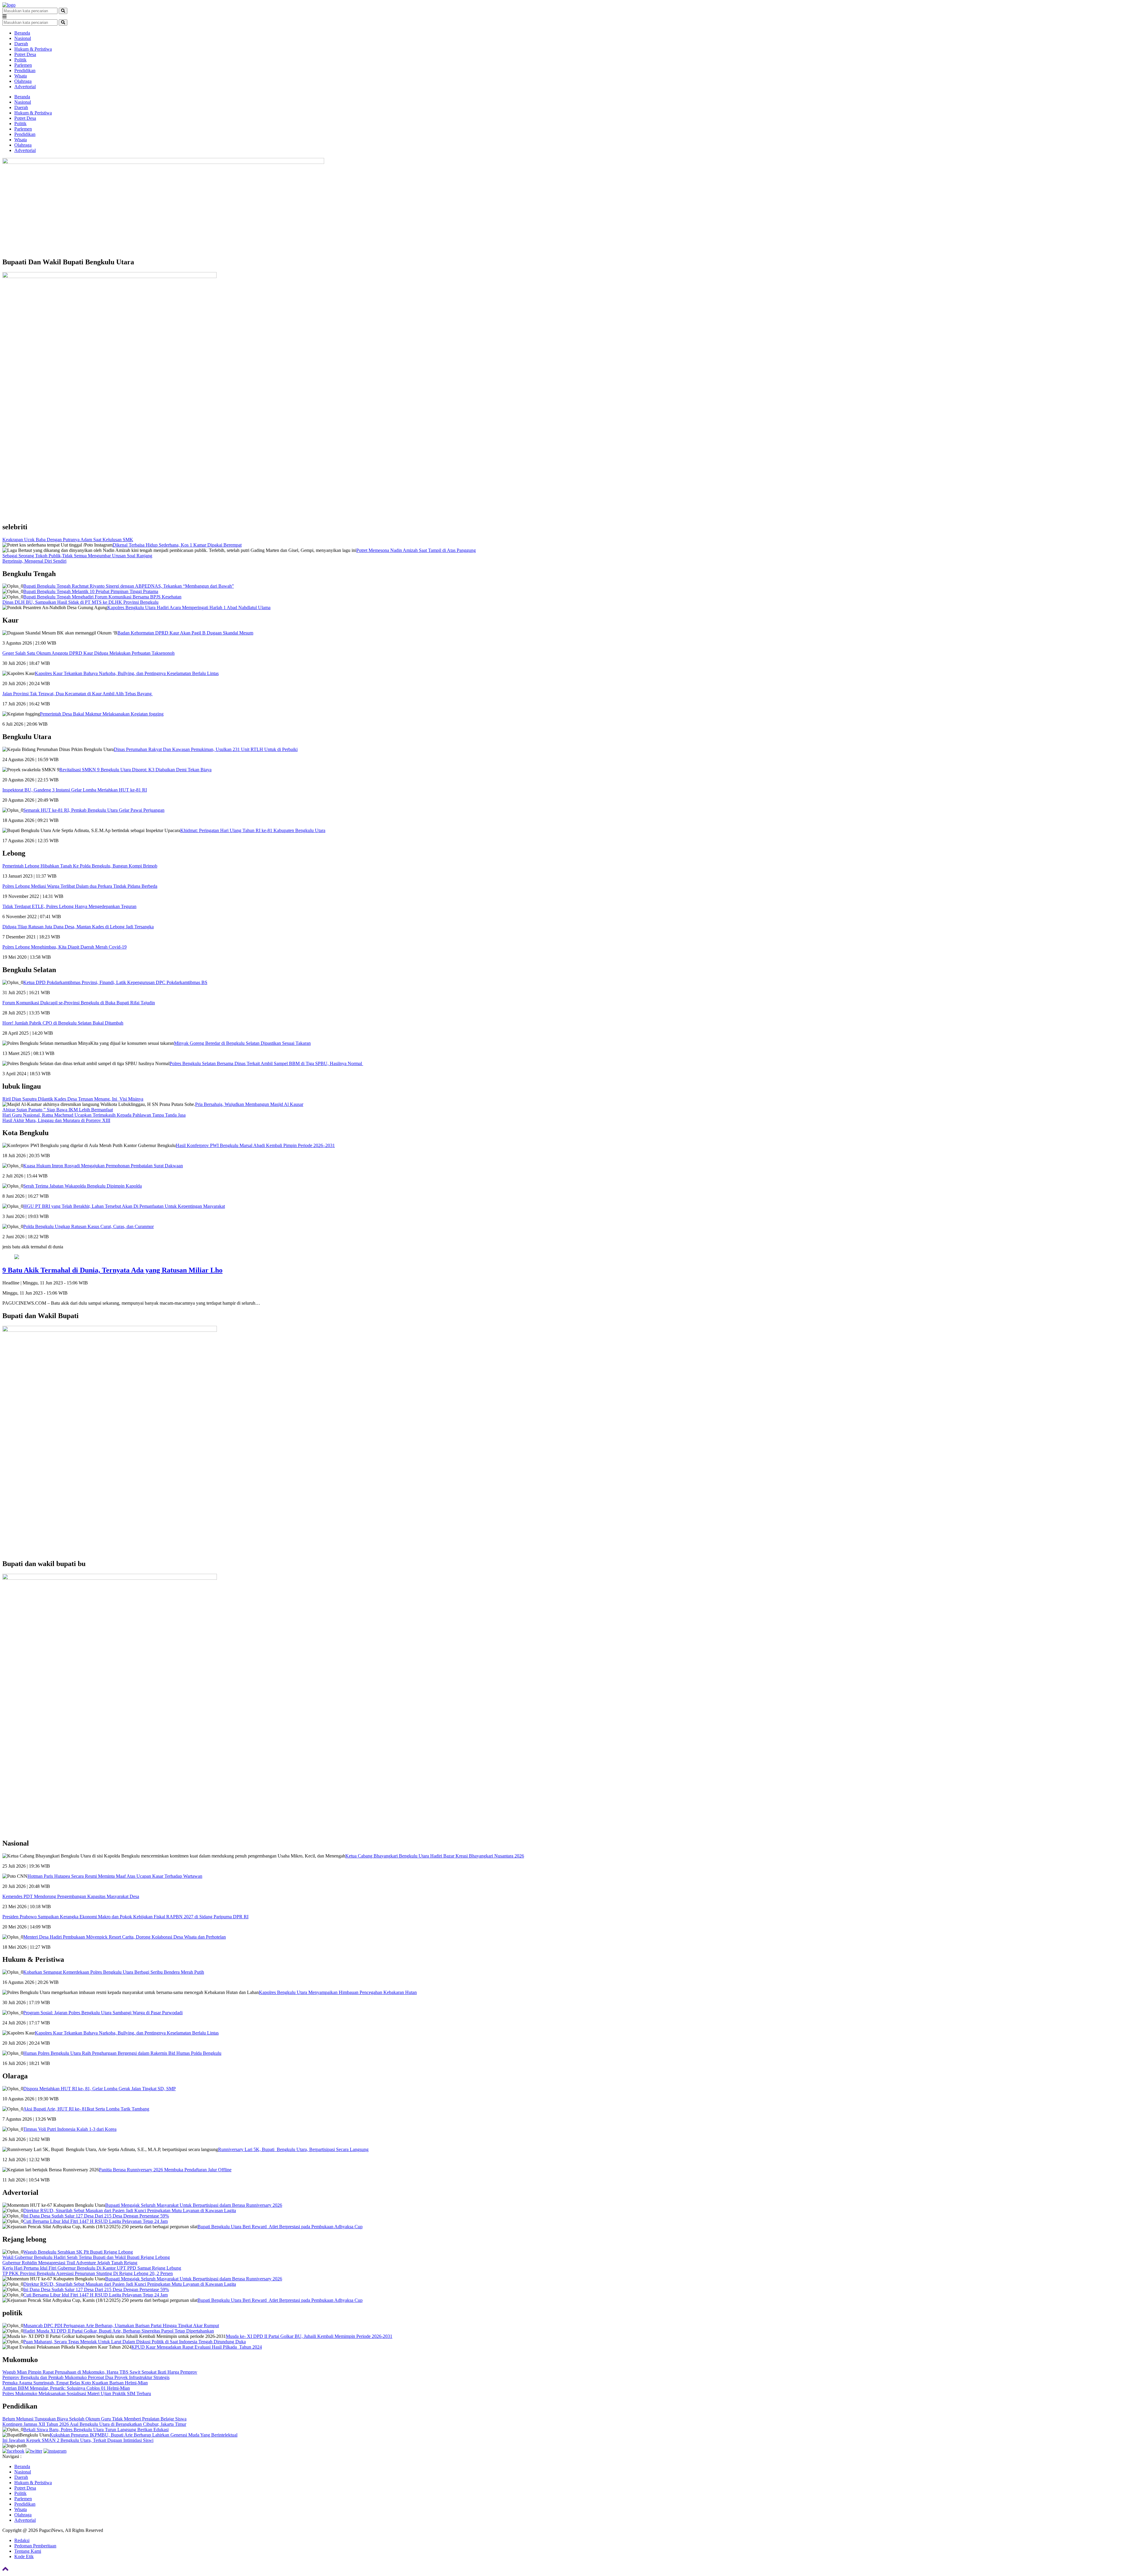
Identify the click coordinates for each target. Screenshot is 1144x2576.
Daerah (21, 44)
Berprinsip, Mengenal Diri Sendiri (34, 561)
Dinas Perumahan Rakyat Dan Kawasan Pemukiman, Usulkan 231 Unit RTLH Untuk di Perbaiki (206, 749)
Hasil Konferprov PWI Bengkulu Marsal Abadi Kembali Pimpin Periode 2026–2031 (255, 1145)
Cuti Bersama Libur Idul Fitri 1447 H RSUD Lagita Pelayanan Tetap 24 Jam (95, 2221)
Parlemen (23, 65)
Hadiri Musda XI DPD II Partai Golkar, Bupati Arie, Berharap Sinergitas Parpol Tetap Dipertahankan (119, 2331)
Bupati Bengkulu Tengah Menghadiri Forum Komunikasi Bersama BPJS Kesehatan (102, 597)
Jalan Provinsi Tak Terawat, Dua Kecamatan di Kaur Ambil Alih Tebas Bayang (78, 694)
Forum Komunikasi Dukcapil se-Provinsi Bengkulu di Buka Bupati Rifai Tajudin (79, 1003)
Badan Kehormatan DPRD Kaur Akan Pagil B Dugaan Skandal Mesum (185, 633)
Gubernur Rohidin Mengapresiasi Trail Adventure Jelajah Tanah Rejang (70, 2263)
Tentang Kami (28, 2551)
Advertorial (25, 87)
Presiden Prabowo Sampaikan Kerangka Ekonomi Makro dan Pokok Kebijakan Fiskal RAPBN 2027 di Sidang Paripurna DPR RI (125, 1917)
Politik (20, 60)
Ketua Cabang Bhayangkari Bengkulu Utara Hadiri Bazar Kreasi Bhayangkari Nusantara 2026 (435, 1856)
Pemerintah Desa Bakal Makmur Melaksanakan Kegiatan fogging (102, 714)
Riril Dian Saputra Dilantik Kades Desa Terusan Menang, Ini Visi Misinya (73, 1099)
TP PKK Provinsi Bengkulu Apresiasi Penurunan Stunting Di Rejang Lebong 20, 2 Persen (88, 2273)
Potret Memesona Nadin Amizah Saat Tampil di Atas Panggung (416, 550)
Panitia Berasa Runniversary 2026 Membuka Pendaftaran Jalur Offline (165, 2170)
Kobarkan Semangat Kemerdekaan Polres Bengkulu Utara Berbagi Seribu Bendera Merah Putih (114, 1972)
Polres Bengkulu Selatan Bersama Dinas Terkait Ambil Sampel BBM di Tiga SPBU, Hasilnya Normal (266, 1063)
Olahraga (23, 81)
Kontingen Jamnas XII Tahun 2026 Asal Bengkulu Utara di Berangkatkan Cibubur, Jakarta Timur (94, 2424)
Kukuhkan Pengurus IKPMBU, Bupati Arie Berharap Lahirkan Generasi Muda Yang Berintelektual (144, 2435)
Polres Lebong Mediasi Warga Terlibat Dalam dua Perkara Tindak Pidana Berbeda (80, 886)
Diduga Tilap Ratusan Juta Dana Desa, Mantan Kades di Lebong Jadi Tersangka (78, 927)
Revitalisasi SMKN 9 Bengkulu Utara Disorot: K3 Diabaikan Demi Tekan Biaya (135, 770)
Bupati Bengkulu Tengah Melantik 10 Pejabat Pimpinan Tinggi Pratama (91, 591)
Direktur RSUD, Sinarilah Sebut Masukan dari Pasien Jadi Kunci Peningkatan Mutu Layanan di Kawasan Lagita (130, 2210)
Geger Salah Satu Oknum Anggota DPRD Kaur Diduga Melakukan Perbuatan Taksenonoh (88, 653)
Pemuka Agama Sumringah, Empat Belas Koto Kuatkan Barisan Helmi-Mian (75, 2383)
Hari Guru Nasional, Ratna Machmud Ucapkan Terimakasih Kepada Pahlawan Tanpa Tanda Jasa (94, 1115)
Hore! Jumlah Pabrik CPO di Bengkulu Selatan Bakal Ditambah (63, 1023)
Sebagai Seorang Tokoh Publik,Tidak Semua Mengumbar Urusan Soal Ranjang (77, 556)
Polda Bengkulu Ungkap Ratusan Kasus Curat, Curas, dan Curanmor (88, 1226)
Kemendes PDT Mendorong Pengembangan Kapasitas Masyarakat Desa (71, 1896)
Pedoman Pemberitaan (35, 2546)
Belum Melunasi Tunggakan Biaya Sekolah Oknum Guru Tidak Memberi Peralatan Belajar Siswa (94, 2419)
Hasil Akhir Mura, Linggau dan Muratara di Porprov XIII (56, 1120)
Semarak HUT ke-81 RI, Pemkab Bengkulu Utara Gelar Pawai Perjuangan (94, 810)
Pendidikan (25, 70)
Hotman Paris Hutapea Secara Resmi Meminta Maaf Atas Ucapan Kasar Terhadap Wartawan (115, 1876)
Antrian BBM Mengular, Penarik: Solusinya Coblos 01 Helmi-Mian (66, 2388)
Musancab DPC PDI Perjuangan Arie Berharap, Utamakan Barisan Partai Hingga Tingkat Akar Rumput (121, 2326)
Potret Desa (25, 54)
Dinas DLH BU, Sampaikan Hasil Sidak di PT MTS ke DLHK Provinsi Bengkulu (80, 602)
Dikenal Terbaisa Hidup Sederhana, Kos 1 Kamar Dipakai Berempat (177, 545)
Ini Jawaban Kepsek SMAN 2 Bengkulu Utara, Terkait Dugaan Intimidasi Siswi (78, 2440)
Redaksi (22, 2540)
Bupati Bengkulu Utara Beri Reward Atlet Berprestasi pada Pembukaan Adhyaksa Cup (280, 2227)
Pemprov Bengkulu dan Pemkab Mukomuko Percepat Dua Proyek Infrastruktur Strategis (86, 2377)
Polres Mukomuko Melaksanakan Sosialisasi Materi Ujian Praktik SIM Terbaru (77, 2393)
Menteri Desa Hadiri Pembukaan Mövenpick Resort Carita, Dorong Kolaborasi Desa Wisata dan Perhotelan (125, 1937)
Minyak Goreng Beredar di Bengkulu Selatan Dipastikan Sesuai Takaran (242, 1043)
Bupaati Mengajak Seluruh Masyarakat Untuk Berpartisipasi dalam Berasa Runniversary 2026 (194, 2205)
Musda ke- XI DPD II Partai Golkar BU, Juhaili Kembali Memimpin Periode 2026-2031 (309, 2336)
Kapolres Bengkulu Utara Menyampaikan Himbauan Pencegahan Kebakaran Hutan (338, 1992)
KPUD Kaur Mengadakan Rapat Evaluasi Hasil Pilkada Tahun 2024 (197, 2347)
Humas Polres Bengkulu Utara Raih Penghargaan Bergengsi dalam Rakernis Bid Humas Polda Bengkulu (122, 2053)
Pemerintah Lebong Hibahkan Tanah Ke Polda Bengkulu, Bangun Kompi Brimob (80, 866)
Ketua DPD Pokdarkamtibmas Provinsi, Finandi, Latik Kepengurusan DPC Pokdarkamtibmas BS (115, 982)
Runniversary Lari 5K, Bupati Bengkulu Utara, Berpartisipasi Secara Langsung (293, 2149)
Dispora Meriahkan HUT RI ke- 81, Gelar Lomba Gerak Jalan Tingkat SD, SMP (100, 2089)
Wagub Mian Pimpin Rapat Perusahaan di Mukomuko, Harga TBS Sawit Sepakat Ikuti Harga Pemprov (100, 2372)
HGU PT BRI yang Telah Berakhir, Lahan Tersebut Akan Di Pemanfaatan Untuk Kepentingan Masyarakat (124, 1206)
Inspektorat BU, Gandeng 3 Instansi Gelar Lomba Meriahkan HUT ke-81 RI (75, 790)
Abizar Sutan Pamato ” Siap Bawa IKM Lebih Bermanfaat (58, 1110)
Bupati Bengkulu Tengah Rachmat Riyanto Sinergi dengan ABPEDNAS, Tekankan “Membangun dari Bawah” (129, 586)
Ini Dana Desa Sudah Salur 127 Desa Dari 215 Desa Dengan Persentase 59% (96, 2216)
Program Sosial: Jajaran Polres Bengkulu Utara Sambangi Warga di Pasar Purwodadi (103, 2013)
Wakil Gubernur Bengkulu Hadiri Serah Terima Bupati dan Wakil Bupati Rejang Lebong (86, 2257)
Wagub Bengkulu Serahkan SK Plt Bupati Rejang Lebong (78, 2252)
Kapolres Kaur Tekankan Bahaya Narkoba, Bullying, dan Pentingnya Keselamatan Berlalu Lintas (127, 673)
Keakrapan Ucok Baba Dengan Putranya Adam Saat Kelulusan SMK (68, 540)
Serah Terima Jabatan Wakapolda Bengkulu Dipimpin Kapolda (83, 1186)
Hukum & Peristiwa (33, 49)
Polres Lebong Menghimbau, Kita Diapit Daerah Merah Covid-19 (64, 947)
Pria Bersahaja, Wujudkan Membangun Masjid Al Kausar (249, 1104)
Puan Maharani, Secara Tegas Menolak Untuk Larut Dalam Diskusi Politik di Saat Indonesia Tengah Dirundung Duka (135, 2342)
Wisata (21, 76)
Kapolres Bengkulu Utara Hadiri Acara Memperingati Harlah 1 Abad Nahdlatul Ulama (189, 607)
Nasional (23, 38)
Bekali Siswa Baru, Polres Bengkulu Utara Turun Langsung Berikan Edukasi (96, 2430)
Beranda (22, 33)
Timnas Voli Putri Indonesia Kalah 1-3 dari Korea (70, 2129)
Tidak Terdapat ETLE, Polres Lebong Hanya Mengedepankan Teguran (69, 906)
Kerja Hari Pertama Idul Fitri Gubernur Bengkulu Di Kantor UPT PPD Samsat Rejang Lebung (92, 2268)
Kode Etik (24, 2556)
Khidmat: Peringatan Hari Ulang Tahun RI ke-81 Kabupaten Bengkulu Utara (253, 830)
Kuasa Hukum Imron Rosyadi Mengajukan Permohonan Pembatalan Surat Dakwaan (103, 1166)
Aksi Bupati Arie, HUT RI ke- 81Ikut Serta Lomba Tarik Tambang (86, 2109)
